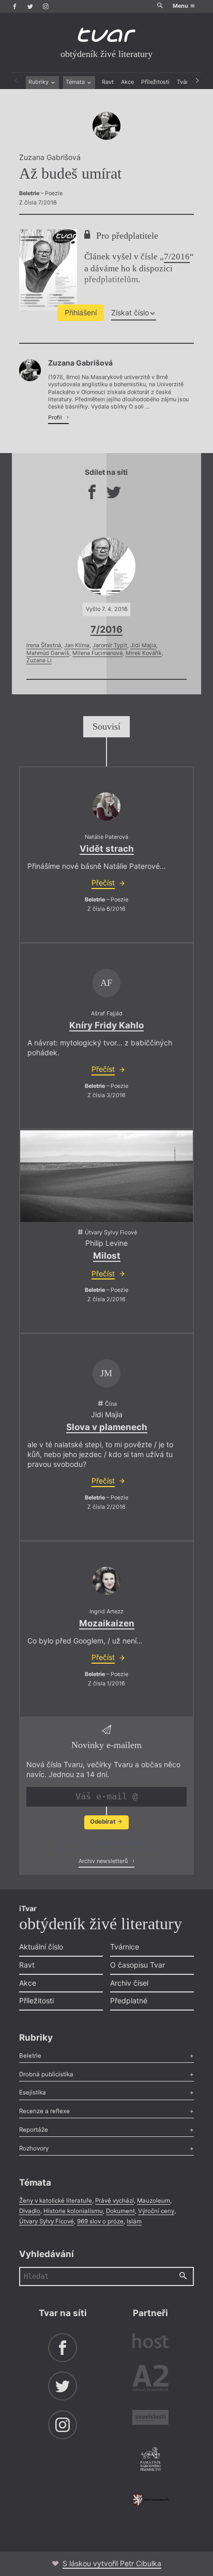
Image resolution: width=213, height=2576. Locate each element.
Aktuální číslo (41, 1947)
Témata (76, 82)
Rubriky (39, 82)
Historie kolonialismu (73, 2211)
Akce (127, 82)
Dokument (120, 2211)
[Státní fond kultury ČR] (150, 2500)
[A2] (150, 2380)
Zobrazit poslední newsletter (104, 1843)
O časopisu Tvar (138, 1965)
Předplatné (129, 2000)
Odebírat (103, 1822)
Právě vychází (115, 2201)
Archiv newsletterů (104, 1861)
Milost (107, 1256)
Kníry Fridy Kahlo (106, 1025)
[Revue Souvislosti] (150, 2419)
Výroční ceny (156, 2211)
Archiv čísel (129, 1983)
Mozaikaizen (107, 1623)
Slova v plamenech (107, 1427)
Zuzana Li (39, 660)
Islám (134, 2221)
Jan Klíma (77, 645)
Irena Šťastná (44, 645)
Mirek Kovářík (144, 653)
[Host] (150, 2342)
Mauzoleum (154, 2201)
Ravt (108, 82)
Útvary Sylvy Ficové (47, 2221)
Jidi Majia (143, 645)
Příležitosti (155, 82)
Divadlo (30, 2211)
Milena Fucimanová (97, 653)
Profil (56, 418)
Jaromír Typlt (110, 645)
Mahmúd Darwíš (48, 653)
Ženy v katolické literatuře (56, 2201)
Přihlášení (81, 312)
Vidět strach (107, 849)
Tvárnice (125, 1947)
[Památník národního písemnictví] (150, 2460)
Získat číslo (130, 312)
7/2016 (177, 257)
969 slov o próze (100, 2221)
